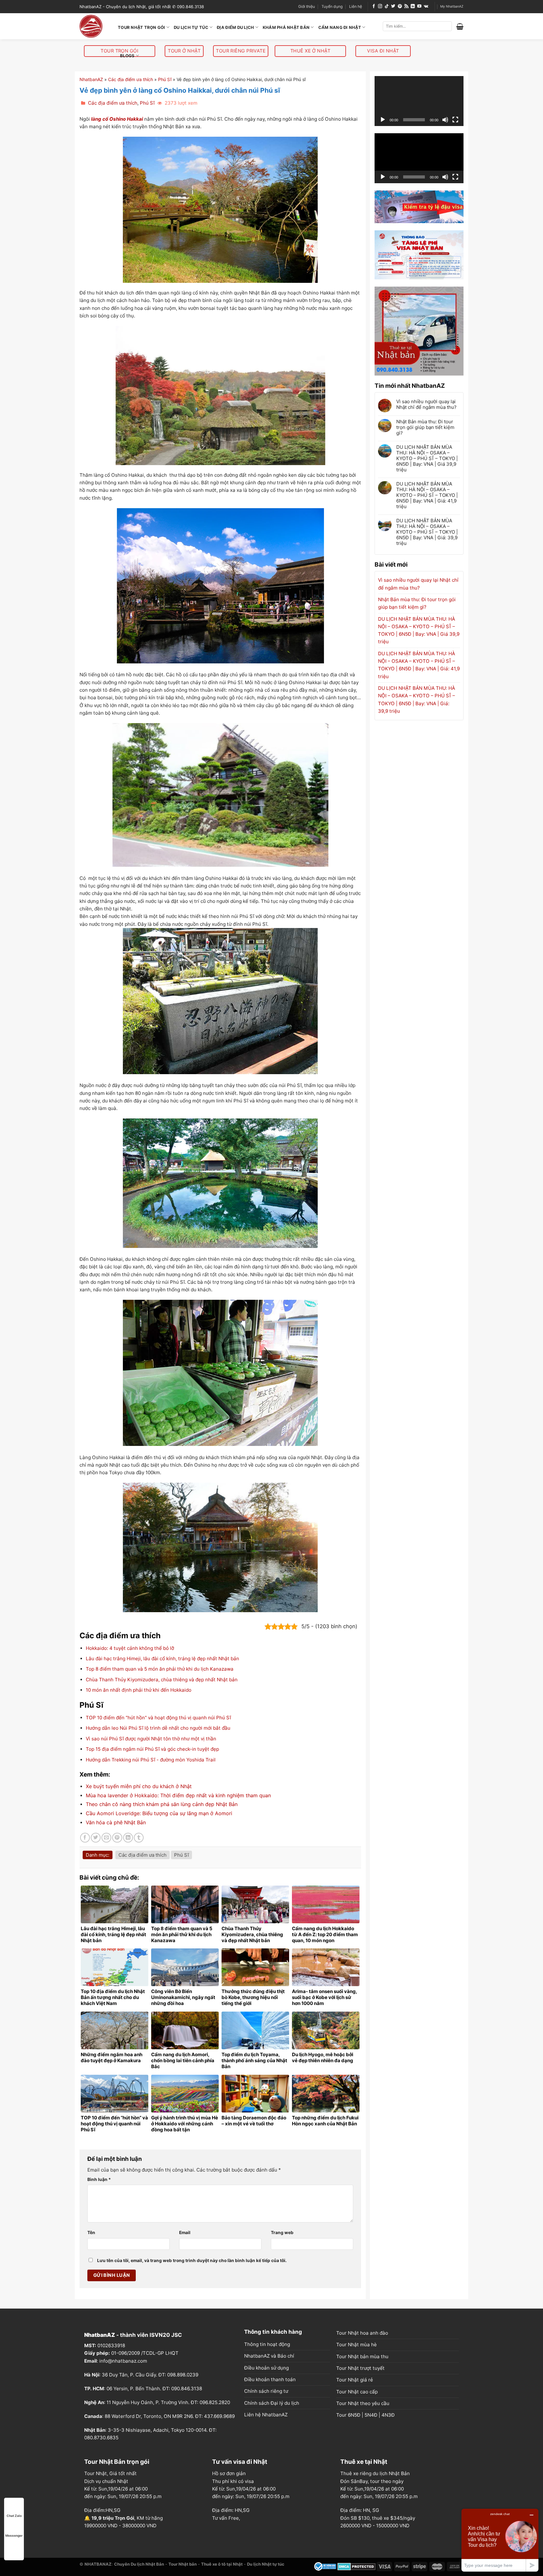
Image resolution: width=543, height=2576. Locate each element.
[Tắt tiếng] (445, 120)
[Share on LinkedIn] (128, 1838)
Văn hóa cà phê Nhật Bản (116, 1822)
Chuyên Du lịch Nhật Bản (139, 2564)
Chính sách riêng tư (266, 2391)
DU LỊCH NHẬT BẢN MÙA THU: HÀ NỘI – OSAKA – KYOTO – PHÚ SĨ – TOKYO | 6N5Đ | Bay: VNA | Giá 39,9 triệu (427, 459)
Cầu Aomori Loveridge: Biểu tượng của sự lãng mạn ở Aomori (159, 1813)
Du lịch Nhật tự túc (266, 2564)
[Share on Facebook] (85, 1838)
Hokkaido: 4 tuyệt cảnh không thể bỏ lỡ (130, 1648)
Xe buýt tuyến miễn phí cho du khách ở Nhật (139, 1786)
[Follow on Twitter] (393, 6)
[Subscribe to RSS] (406, 6)
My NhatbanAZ (452, 6)
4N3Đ (388, 2415)
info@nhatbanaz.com (123, 2361)
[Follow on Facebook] (374, 6)
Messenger (14, 2535)
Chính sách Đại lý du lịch (272, 2403)
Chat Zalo (14, 2516)
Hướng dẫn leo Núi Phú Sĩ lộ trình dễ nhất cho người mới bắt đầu (158, 1728)
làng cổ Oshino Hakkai (117, 119)
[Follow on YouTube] (419, 6)
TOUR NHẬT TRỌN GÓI (142, 27)
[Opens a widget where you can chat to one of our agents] (500, 2540)
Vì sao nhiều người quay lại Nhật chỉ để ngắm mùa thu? (426, 404)
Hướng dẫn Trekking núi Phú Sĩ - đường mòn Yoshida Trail (151, 1760)
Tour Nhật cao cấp (357, 2392)
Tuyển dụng (332, 6)
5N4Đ (371, 2415)
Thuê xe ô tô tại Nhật (222, 2564)
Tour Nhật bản (183, 2564)
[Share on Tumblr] (139, 1838)
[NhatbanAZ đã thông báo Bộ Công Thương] (325, 2566)
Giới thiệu (307, 6)
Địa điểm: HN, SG (360, 2510)
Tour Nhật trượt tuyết (360, 2368)
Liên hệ (356, 6)
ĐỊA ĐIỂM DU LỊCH (235, 27)
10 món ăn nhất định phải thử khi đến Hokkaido (139, 1690)
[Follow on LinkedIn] (413, 6)
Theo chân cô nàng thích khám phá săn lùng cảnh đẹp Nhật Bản (162, 1804)
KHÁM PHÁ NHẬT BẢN (286, 27)
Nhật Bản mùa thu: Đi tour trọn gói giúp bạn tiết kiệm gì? (425, 427)
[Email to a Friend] (106, 1838)
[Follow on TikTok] (387, 6)
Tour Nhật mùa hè (357, 2345)
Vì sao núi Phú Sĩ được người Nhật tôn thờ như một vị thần (151, 1739)
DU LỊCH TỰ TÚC (191, 27)
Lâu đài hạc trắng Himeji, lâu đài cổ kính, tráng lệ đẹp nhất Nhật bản (162, 1659)
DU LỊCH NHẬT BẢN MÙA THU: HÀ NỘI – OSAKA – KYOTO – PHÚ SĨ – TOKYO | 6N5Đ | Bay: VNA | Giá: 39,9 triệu (427, 532)
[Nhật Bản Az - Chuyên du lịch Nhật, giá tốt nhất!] (94, 26)
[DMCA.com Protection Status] (357, 2566)
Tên (91, 2233)
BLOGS (127, 56)
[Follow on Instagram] (380, 6)
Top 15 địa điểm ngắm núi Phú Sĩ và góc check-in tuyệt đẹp (152, 1749)
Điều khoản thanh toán (270, 2379)
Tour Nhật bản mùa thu (362, 2356)
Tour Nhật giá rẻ (355, 2380)
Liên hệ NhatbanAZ (266, 2415)
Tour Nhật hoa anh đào (362, 2333)
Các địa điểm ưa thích (131, 79)
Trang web (282, 2233)
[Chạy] (383, 120)
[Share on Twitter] (96, 1838)
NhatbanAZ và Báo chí (269, 2356)
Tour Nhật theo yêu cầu (363, 2403)
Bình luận (99, 2179)
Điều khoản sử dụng (266, 2368)
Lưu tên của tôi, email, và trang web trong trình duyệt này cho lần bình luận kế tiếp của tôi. (192, 2260)
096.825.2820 (215, 2402)
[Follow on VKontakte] (426, 6)
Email (185, 2233)
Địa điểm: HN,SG (231, 2510)
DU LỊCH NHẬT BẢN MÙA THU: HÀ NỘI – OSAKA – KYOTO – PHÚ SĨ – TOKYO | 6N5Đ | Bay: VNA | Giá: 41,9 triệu (427, 495)
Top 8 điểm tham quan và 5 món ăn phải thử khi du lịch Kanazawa (160, 1669)
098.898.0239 (183, 2375)
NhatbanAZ (91, 79)
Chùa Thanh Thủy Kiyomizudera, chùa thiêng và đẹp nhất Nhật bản (162, 1680)
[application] (419, 101)
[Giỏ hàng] (460, 26)
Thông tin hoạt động (267, 2344)
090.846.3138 (187, 2389)
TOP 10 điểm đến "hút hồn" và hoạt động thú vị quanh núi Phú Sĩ (158, 1718)
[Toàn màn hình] (455, 120)
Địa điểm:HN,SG (102, 2510)
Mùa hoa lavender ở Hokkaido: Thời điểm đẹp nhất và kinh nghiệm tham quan (178, 1795)
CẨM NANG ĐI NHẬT (340, 27)
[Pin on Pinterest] (117, 1838)
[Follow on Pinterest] (400, 6)
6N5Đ (354, 2415)
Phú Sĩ (165, 79)
